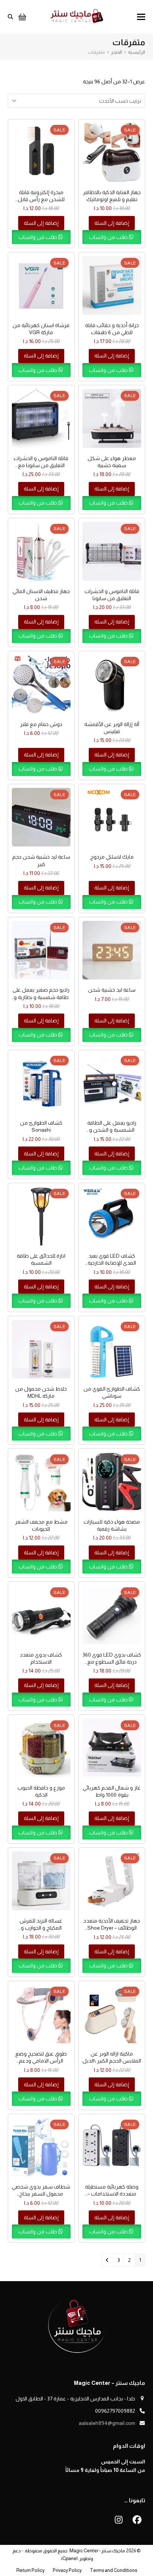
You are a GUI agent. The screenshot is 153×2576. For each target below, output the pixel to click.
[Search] (10, 17)
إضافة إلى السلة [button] (112, 223)
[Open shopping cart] (21, 17)
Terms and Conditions (113, 2570)
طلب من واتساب (109, 237)
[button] (141, 17)
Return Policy (30, 2570)
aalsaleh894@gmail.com (107, 2423)
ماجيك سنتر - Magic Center (97, 2551)
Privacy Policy (67, 2570)
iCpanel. (69, 2558)
